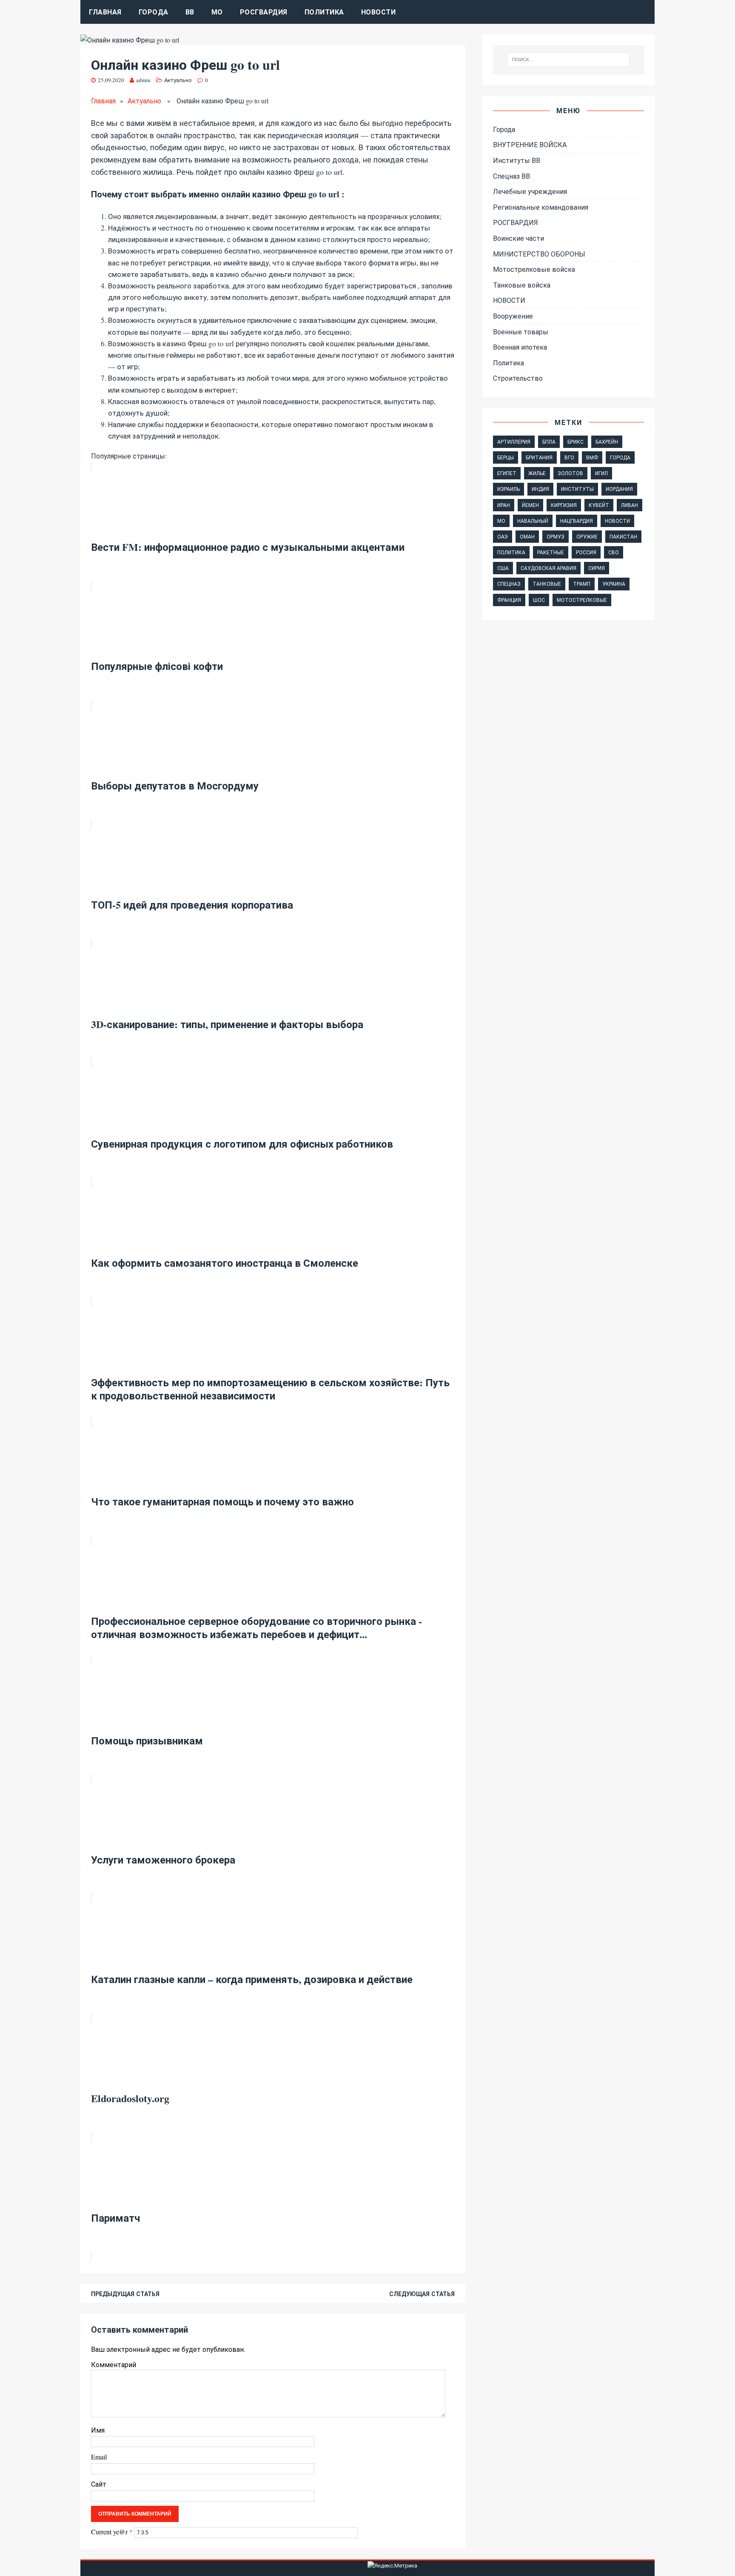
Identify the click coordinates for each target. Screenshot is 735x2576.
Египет (507, 473)
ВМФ (592, 457)
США (503, 568)
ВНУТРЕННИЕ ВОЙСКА (530, 144)
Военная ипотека (520, 347)
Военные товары (521, 332)
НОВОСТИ (509, 300)
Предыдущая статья (125, 2294)
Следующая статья (422, 2294)
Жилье (537, 473)
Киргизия (564, 505)
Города (154, 12)
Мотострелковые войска (534, 269)
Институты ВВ (517, 160)
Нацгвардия (577, 521)
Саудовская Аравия (548, 568)
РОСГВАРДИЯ (264, 12)
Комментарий (114, 2364)
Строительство (518, 378)
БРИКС (575, 442)
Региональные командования (541, 207)
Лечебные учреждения (530, 191)
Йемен (530, 505)
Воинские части (518, 238)
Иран (504, 505)
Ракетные (551, 552)
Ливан (630, 505)
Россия (586, 552)
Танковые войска (522, 285)
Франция (509, 600)
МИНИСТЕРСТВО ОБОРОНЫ (539, 254)
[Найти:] (569, 60)
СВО (614, 552)
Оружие (587, 536)
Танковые (547, 584)
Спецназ (509, 584)
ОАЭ (503, 536)
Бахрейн (607, 442)
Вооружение (513, 316)
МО (217, 12)
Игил (601, 473)
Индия (540, 489)
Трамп (582, 584)
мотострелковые (582, 600)
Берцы (506, 457)
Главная (105, 12)
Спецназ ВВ (511, 176)
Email (99, 2457)
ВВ (190, 12)
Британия (539, 457)
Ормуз (556, 536)
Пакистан (623, 536)
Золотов (570, 473)
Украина (614, 584)
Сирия (597, 568)
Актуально (178, 80)
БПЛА (549, 442)
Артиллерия (514, 442)
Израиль (509, 489)
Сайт (99, 2484)
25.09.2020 (111, 80)
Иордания (619, 489)
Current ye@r (112, 2532)
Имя (98, 2430)
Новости (379, 12)
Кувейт (599, 505)
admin (143, 80)
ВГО (569, 457)
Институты (577, 489)
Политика (324, 12)
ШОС (539, 600)
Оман (527, 536)
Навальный (533, 521)
